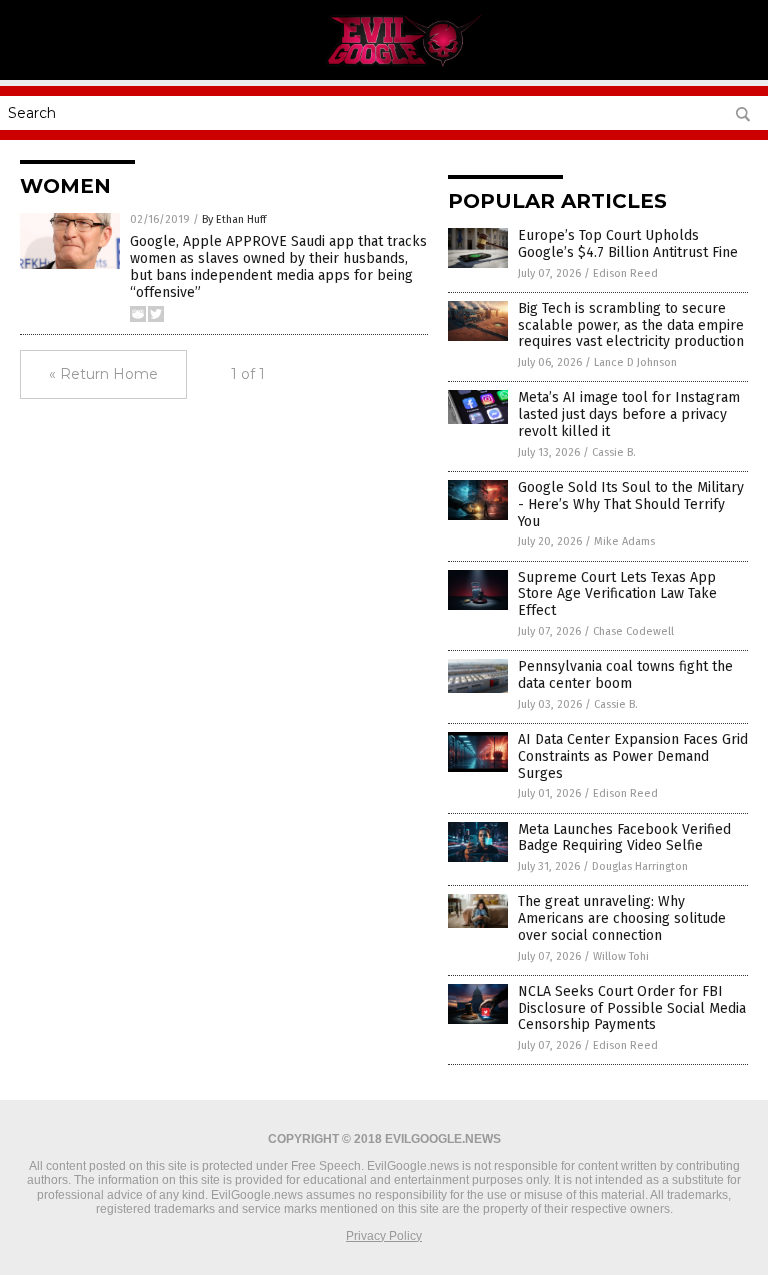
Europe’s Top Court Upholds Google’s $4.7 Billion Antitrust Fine (628, 244)
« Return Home (103, 374)
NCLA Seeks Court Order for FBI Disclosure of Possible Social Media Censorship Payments (632, 1008)
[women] (384, 66)
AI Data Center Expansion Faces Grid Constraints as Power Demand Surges (633, 756)
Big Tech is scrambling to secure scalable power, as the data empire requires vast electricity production (631, 325)
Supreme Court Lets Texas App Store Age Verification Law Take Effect (617, 594)
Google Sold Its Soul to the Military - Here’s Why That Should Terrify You (631, 504)
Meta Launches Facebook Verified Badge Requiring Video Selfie (624, 838)
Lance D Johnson (635, 362)
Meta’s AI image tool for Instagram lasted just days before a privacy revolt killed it (629, 414)
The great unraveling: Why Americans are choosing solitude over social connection (622, 918)
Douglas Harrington (640, 866)
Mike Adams (624, 541)
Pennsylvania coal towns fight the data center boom (625, 675)
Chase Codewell (633, 631)
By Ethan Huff (234, 219)
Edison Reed (625, 273)
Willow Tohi (621, 956)
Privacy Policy (384, 1236)
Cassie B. (614, 452)
